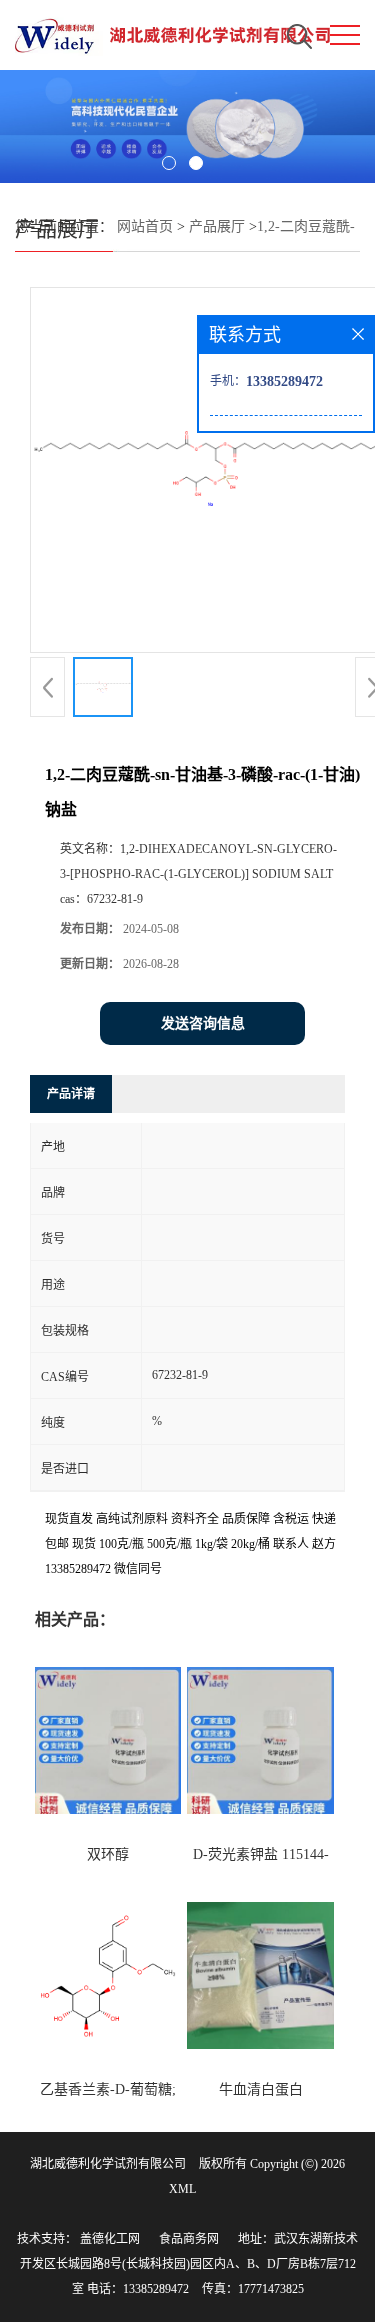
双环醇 (108, 1854)
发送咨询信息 (203, 1023)
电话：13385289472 (138, 2289)
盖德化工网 (110, 2239)
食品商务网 (189, 2239)
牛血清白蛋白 (261, 2089)
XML (182, 2189)
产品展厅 (217, 226)
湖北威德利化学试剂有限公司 (108, 2164)
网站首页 (145, 226)
